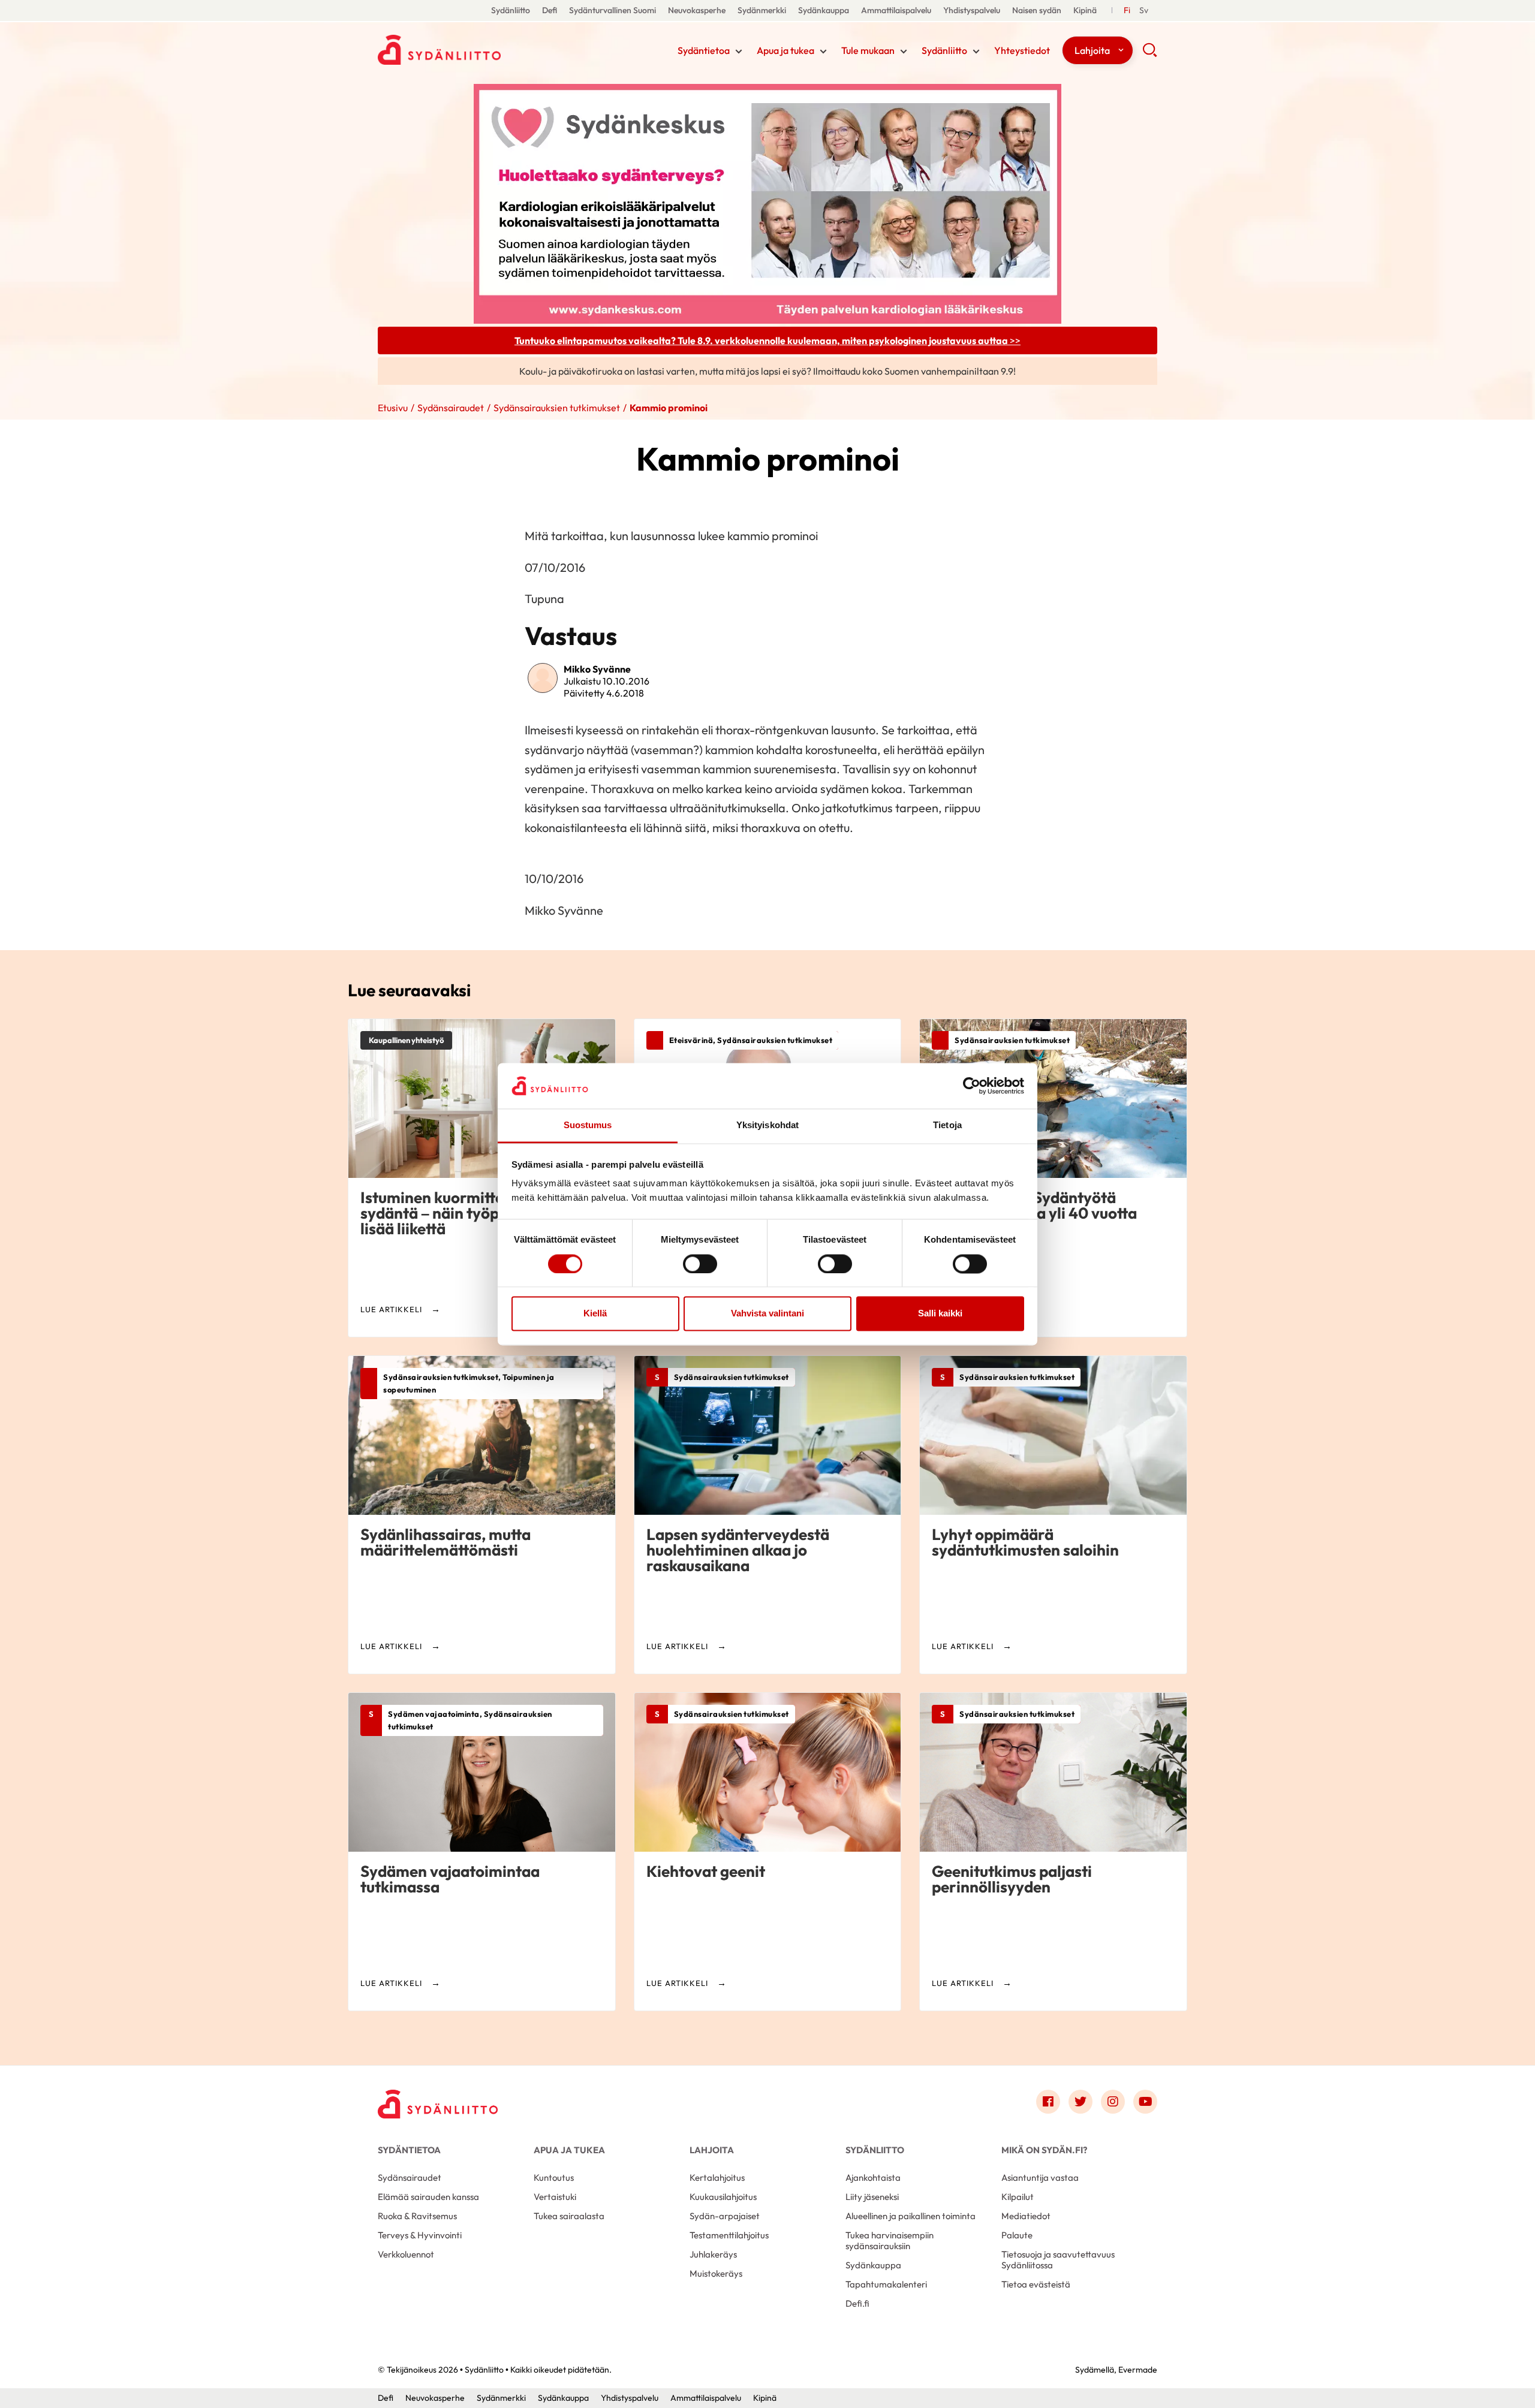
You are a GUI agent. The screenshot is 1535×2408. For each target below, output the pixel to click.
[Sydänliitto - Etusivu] (438, 2104)
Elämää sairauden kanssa (428, 2197)
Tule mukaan (868, 50)
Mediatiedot (1026, 2216)
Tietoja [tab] (947, 1125)
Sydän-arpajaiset (725, 2216)
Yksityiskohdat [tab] (767, 1125)
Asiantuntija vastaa (1040, 2178)
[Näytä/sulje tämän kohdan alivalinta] (739, 52)
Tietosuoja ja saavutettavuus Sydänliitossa (1058, 2260)
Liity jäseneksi (872, 2197)
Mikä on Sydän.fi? (1044, 2150)
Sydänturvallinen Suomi (613, 10)
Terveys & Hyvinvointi (420, 2235)
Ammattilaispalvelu (896, 10)
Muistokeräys (716, 2273)
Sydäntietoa (704, 50)
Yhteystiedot (1022, 50)
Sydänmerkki (762, 10)
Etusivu (393, 408)
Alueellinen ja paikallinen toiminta (911, 2216)
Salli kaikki (940, 1314)
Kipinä (1085, 10)
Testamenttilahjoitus (729, 2235)
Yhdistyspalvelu (972, 10)
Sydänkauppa (824, 10)
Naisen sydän (1037, 10)
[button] (1150, 54)
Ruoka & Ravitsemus (417, 2216)
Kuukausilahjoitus (723, 2197)
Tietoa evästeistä (1036, 2284)
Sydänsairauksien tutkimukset (557, 408)
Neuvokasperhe (697, 10)
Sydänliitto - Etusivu (474, 50)
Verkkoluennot (406, 2254)
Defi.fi (857, 2303)
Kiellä (595, 1314)
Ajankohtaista (873, 2178)
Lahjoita (1092, 50)
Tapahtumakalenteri (886, 2284)
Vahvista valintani (767, 1314)
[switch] (700, 1264)
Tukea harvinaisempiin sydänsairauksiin (890, 2240)
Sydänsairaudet (451, 408)
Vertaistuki (555, 2197)
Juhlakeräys (713, 2254)
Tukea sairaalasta (569, 2216)
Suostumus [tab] (588, 1125)
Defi (550, 10)
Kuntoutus (554, 2178)
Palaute (1017, 2235)
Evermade (1138, 2370)
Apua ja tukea (785, 50)
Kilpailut (1018, 2197)
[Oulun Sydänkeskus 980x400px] (767, 203)
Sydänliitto (511, 10)
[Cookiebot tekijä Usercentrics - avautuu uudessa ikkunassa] (972, 1086)
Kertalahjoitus (717, 2178)
